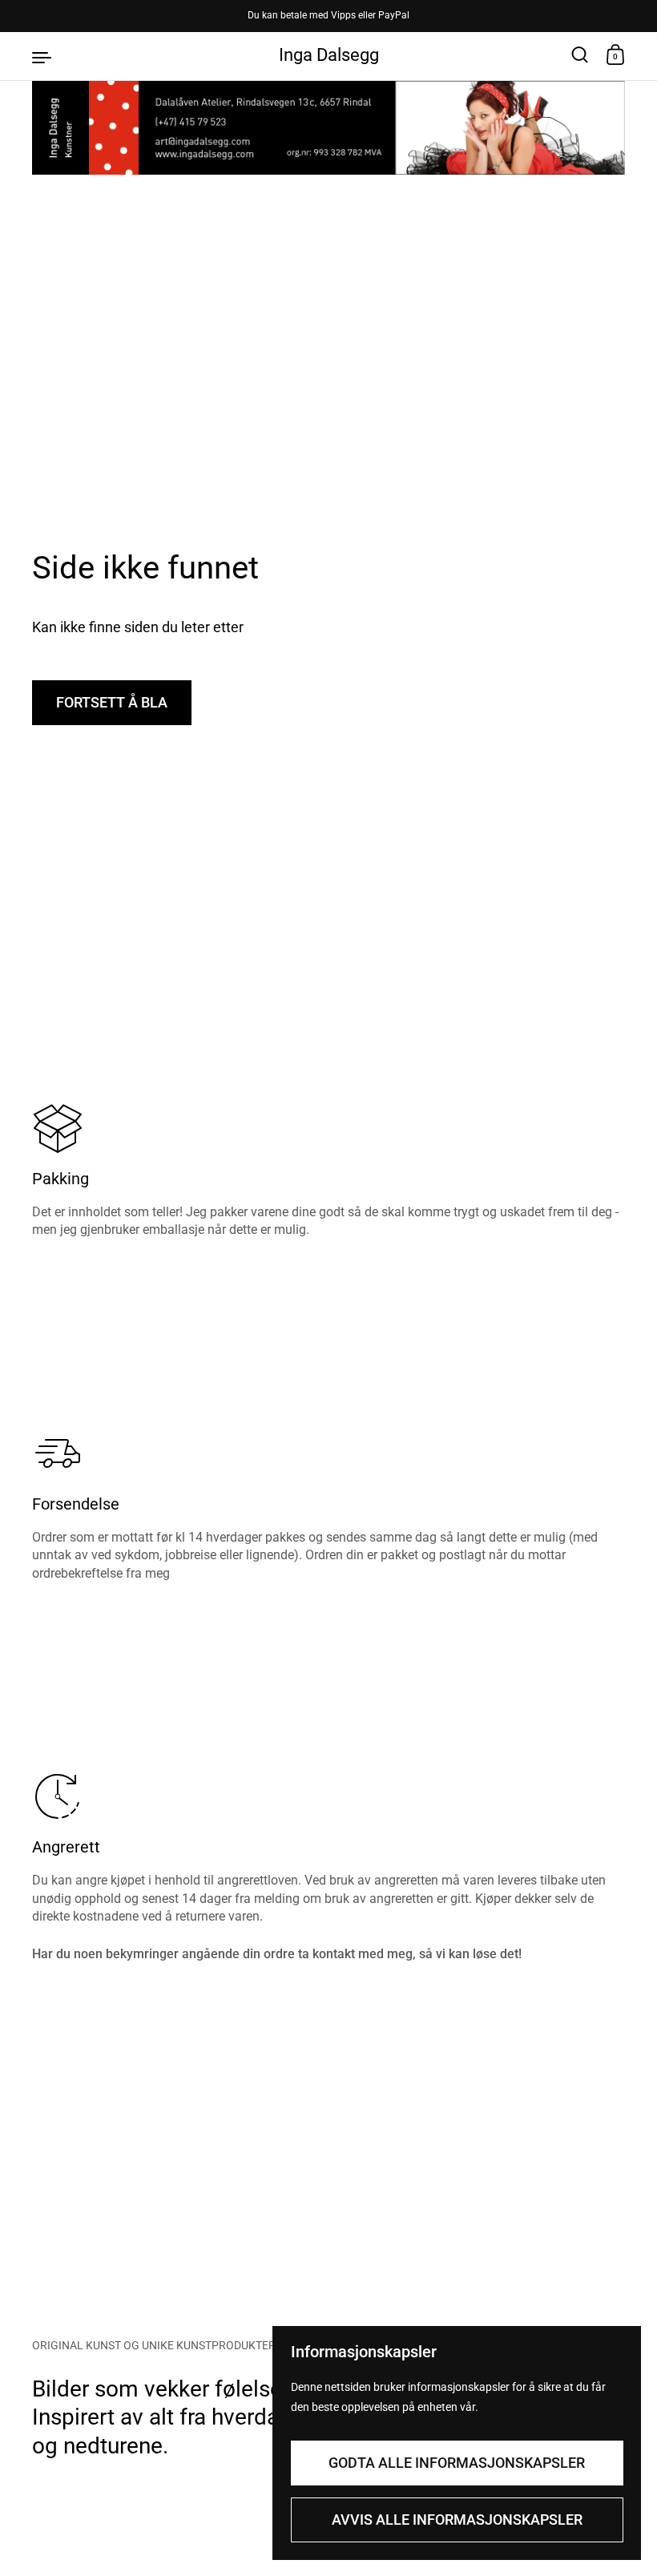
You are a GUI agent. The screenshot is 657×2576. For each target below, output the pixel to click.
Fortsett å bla (112, 702)
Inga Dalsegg (329, 55)
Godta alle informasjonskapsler (457, 2463)
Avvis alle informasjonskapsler (457, 2520)
